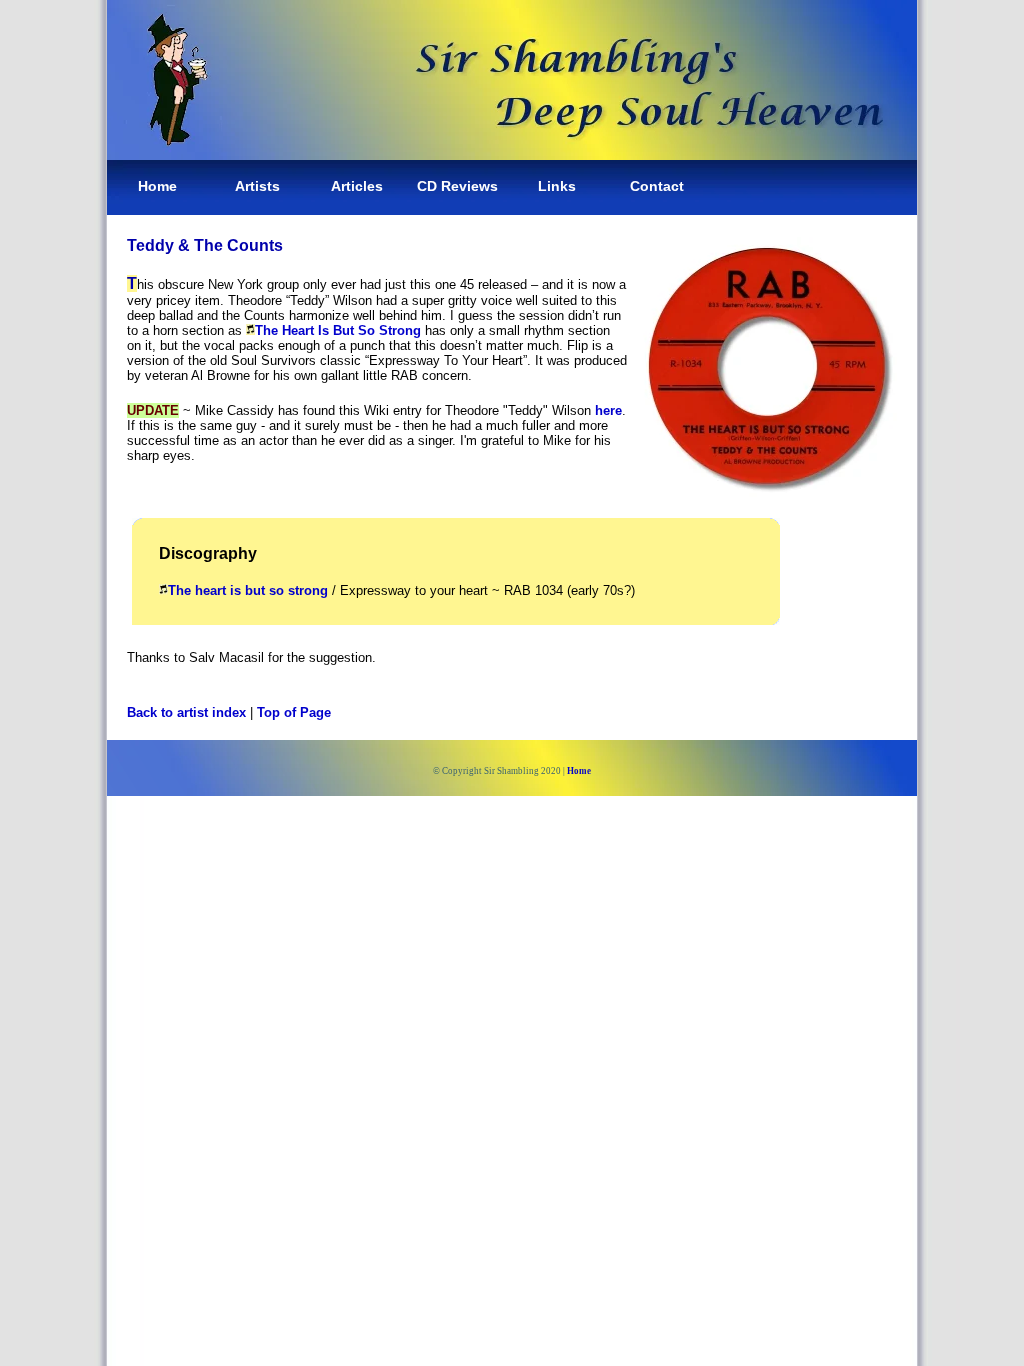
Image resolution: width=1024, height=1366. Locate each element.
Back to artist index (186, 712)
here (608, 410)
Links (557, 186)
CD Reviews (457, 186)
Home (157, 186)
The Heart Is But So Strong (338, 330)
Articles (357, 186)
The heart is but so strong (248, 590)
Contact (657, 186)
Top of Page (294, 712)
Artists (257, 186)
